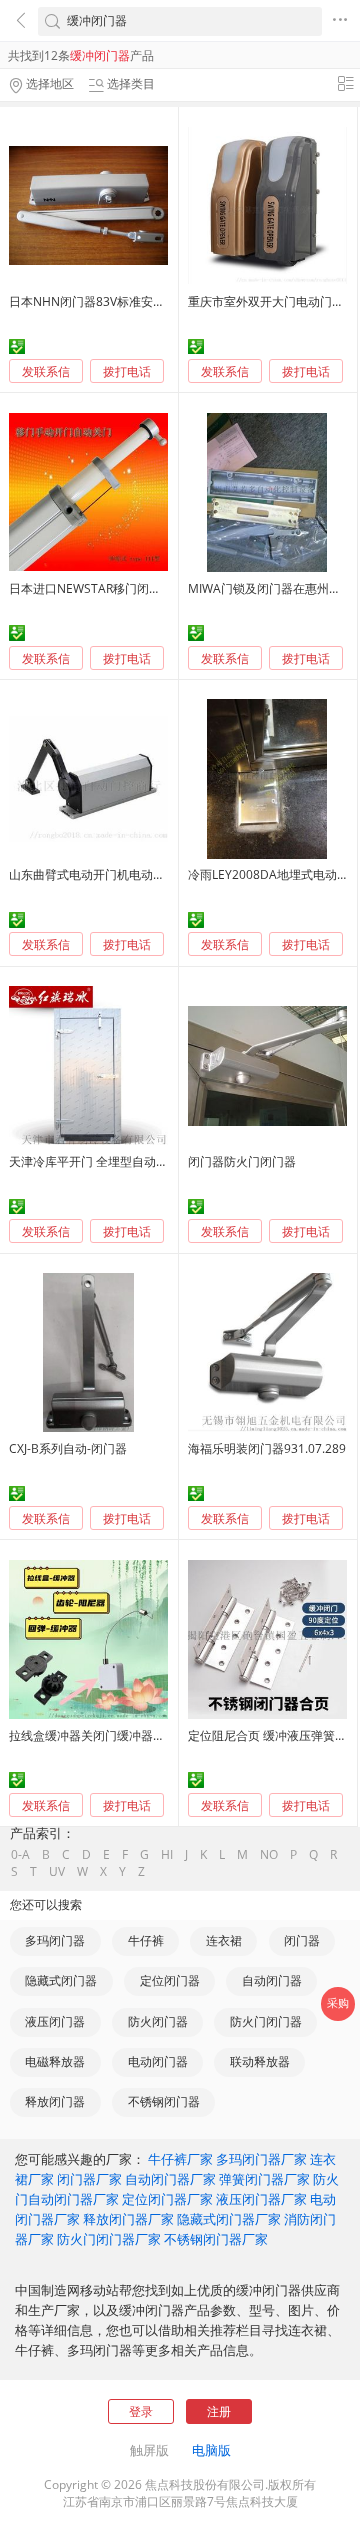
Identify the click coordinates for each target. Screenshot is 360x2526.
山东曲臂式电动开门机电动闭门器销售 (111, 874)
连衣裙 (224, 1940)
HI (167, 1855)
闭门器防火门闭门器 (242, 1161)
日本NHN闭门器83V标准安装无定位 (105, 301)
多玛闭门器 (55, 1940)
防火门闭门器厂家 (109, 2239)
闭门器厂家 (89, 2179)
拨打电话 (127, 372)
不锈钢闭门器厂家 (216, 2239)
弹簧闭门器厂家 (264, 2179)
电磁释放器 (55, 2061)
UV (57, 1872)
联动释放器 (260, 2061)
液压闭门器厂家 (261, 2199)
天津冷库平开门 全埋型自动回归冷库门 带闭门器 (138, 1161)
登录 (141, 2411)
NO (269, 1855)
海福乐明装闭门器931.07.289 (267, 1448)
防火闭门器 (158, 2021)
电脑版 (211, 2450)
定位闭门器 (170, 1980)
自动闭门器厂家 (170, 2179)
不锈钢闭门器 (164, 2101)
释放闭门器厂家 (128, 2219)
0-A (20, 1855)
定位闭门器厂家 (167, 2199)
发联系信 (46, 371)
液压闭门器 (55, 2021)
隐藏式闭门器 (61, 1980)
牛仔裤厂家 (180, 2159)
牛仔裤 (146, 1940)
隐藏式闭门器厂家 (229, 2219)
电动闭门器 (158, 2061)
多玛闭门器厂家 (261, 2159)
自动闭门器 (272, 1980)
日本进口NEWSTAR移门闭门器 (91, 588)
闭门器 (302, 1940)
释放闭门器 (55, 2101)
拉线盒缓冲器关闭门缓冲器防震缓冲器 (111, 1735)
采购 (338, 2003)
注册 (219, 2411)
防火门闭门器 (266, 2021)
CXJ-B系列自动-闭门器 (68, 1448)
